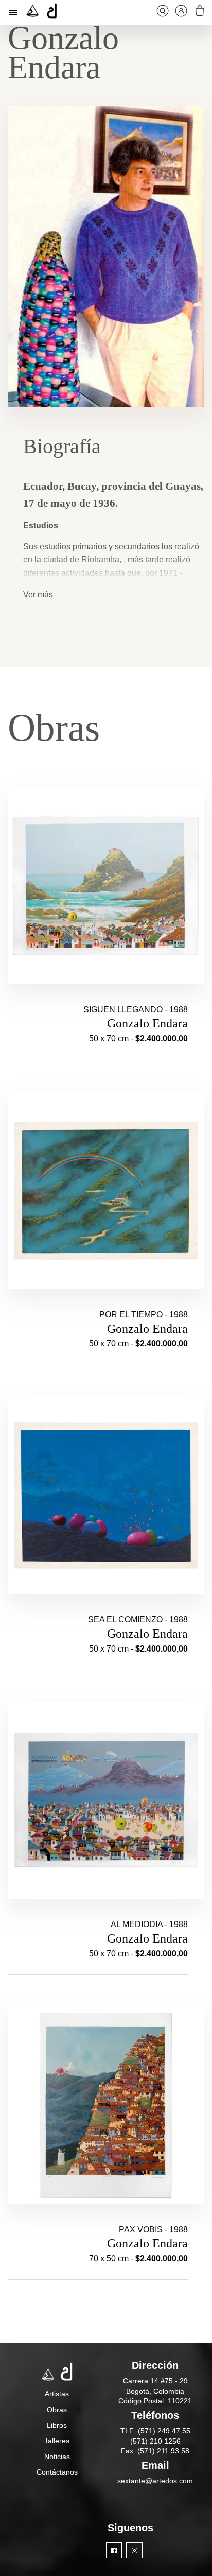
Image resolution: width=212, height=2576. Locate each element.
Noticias (57, 2457)
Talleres (57, 2441)
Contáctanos (57, 2472)
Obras (57, 2410)
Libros (57, 2425)
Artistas (57, 2394)
